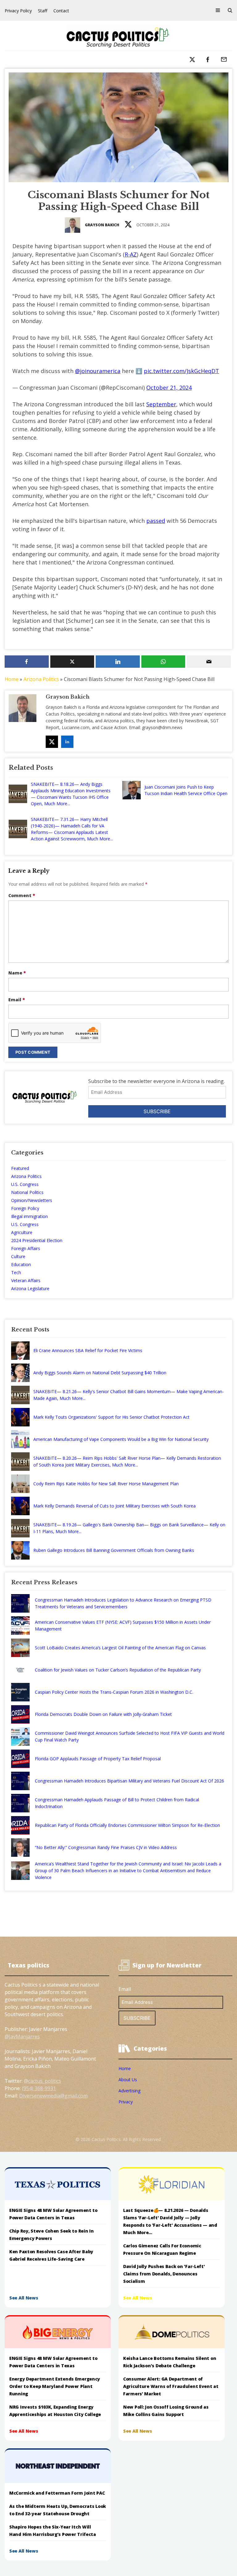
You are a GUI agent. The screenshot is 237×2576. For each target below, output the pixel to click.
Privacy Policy (18, 11)
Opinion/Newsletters (32, 1200)
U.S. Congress (25, 1184)
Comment (22, 895)
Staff (43, 11)
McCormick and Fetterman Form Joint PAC (57, 2493)
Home (12, 679)
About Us (128, 2080)
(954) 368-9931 (39, 2088)
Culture (18, 1256)
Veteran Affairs (26, 1280)
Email (17, 1000)
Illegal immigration (29, 1216)
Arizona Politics (41, 679)
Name (17, 973)
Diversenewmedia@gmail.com (53, 2096)
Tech (16, 1272)
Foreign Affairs (26, 1248)
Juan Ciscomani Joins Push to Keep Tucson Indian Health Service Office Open (186, 790)
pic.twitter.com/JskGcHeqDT (181, 371)
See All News (24, 2298)
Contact (61, 11)
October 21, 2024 (169, 388)
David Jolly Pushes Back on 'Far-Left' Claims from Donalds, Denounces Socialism (164, 2274)
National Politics (27, 1192)
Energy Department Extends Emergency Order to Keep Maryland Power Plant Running (55, 2386)
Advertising (129, 2091)
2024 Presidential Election (37, 1240)
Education (21, 1264)
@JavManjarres (22, 2037)
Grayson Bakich (102, 225)
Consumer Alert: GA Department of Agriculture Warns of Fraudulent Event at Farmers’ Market (171, 2386)
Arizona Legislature (30, 1288)
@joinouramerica (98, 371)
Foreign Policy (25, 1208)
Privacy (126, 2102)
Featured (20, 1168)
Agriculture (22, 1232)
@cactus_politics (42, 2081)
